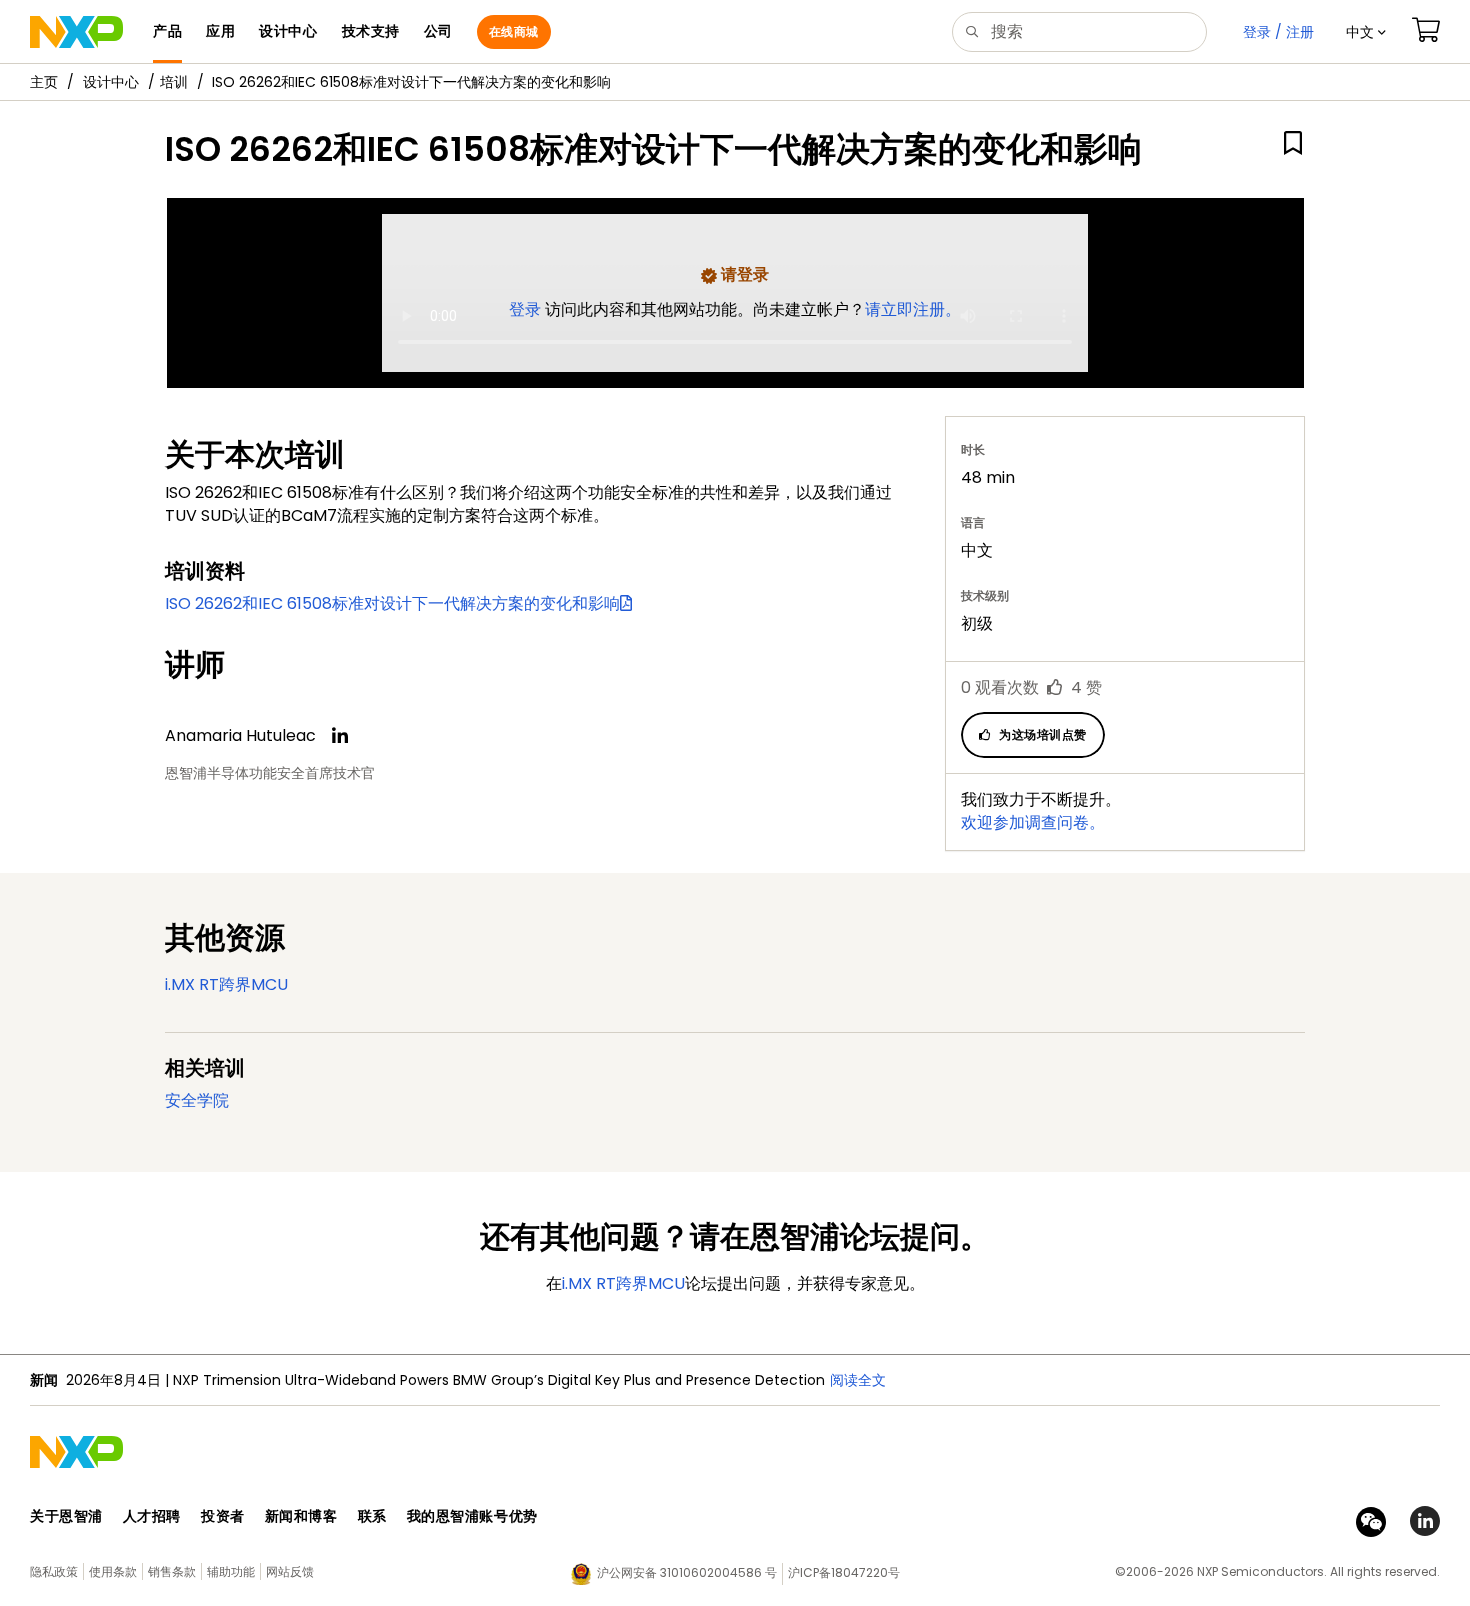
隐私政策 (54, 1571)
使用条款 (113, 1571)
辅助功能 (231, 1571)
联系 (372, 1516)
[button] (1366, 32)
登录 (527, 309)
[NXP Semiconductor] (76, 32)
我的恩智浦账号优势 (472, 1516)
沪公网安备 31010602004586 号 (687, 1572)
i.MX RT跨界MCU (226, 984)
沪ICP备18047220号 (844, 1572)
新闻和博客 (301, 1516)
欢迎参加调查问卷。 (1033, 822)
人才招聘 (152, 1516)
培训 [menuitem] (174, 82)
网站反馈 (290, 1571)
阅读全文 (858, 1380)
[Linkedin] (340, 736)
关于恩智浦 (66, 1516)
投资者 (223, 1516)
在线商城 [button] (514, 31)
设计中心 (111, 82)
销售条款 (172, 1571)
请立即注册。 (913, 309)
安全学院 (197, 1100)
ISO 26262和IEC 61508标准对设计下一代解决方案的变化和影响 (392, 603)
